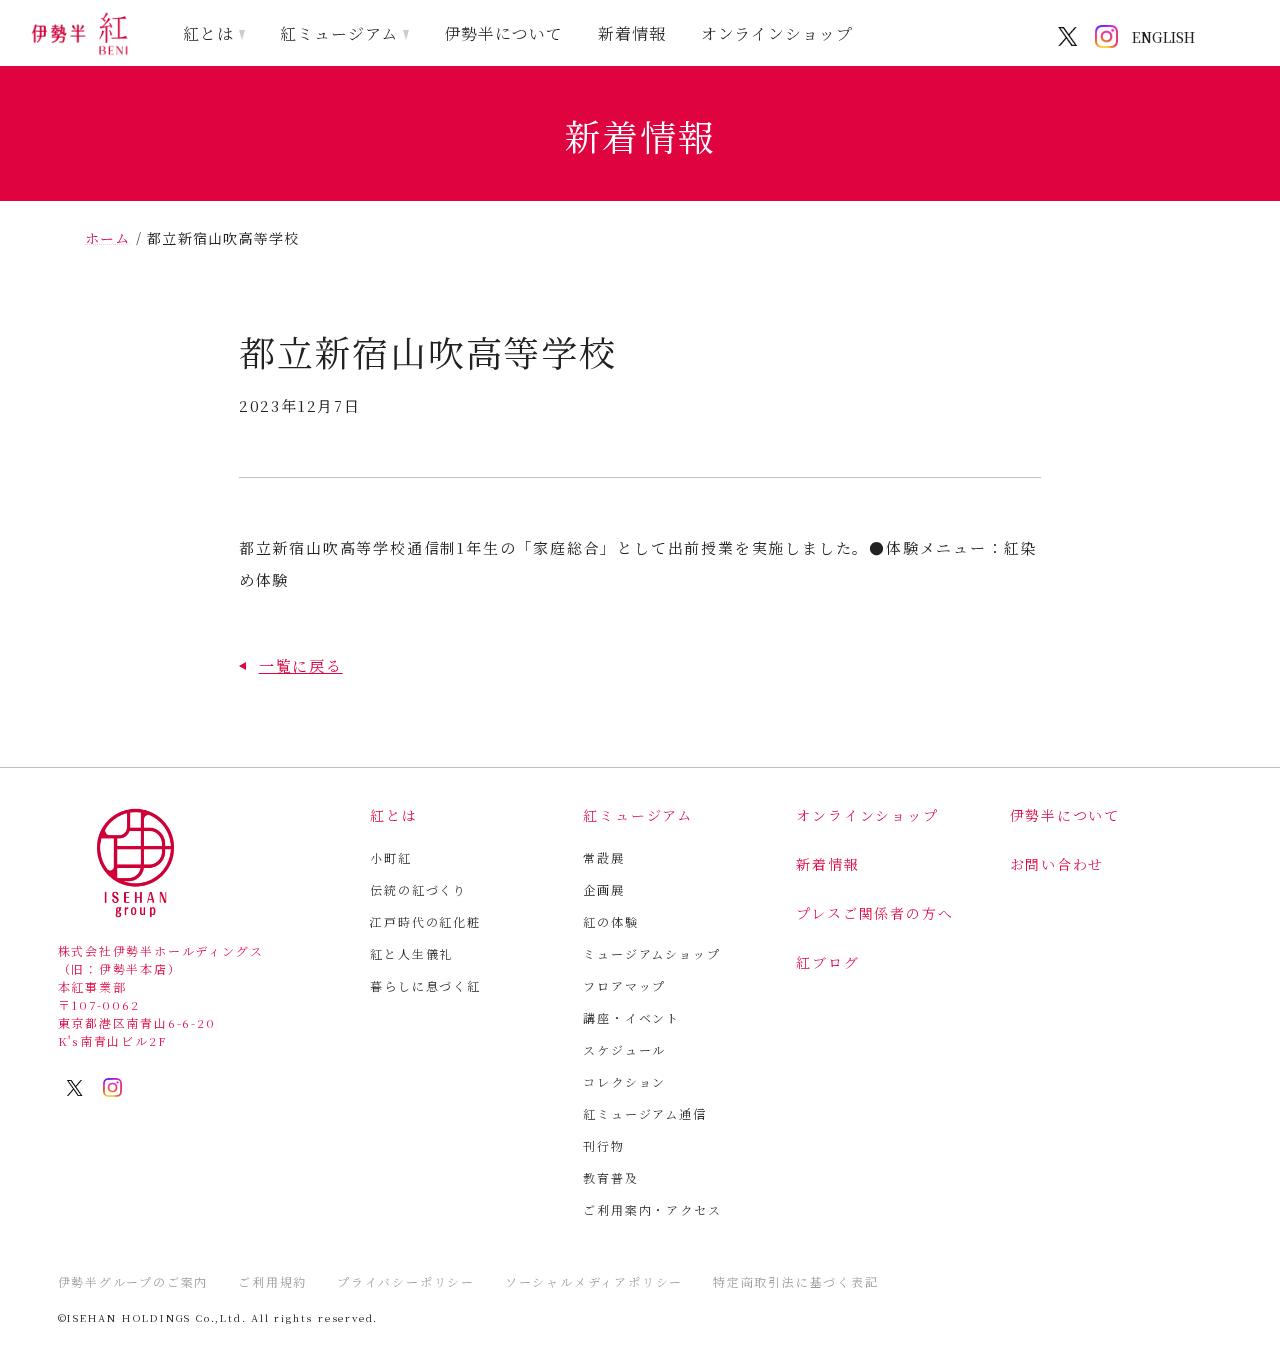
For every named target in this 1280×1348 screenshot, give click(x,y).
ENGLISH (1163, 37)
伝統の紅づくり (418, 889)
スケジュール (624, 1049)
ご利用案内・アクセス (652, 1209)
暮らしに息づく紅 (425, 985)
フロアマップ (624, 985)
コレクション (624, 1081)
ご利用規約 (272, 1281)
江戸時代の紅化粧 (425, 921)
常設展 (603, 857)
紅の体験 (610, 921)
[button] (291, 665)
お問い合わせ (1057, 864)
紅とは (208, 33)
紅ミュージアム (339, 33)
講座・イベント (631, 1017)
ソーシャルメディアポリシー (594, 1281)
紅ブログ (827, 962)
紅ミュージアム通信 (644, 1113)
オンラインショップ (777, 33)
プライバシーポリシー (406, 1281)
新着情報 (632, 33)
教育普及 (610, 1177)
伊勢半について (503, 33)
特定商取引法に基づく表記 (796, 1281)
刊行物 (603, 1145)
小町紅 (390, 857)
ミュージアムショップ (651, 953)
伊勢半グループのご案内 (133, 1281)
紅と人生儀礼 (411, 953)
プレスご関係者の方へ (874, 913)
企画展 (603, 889)
